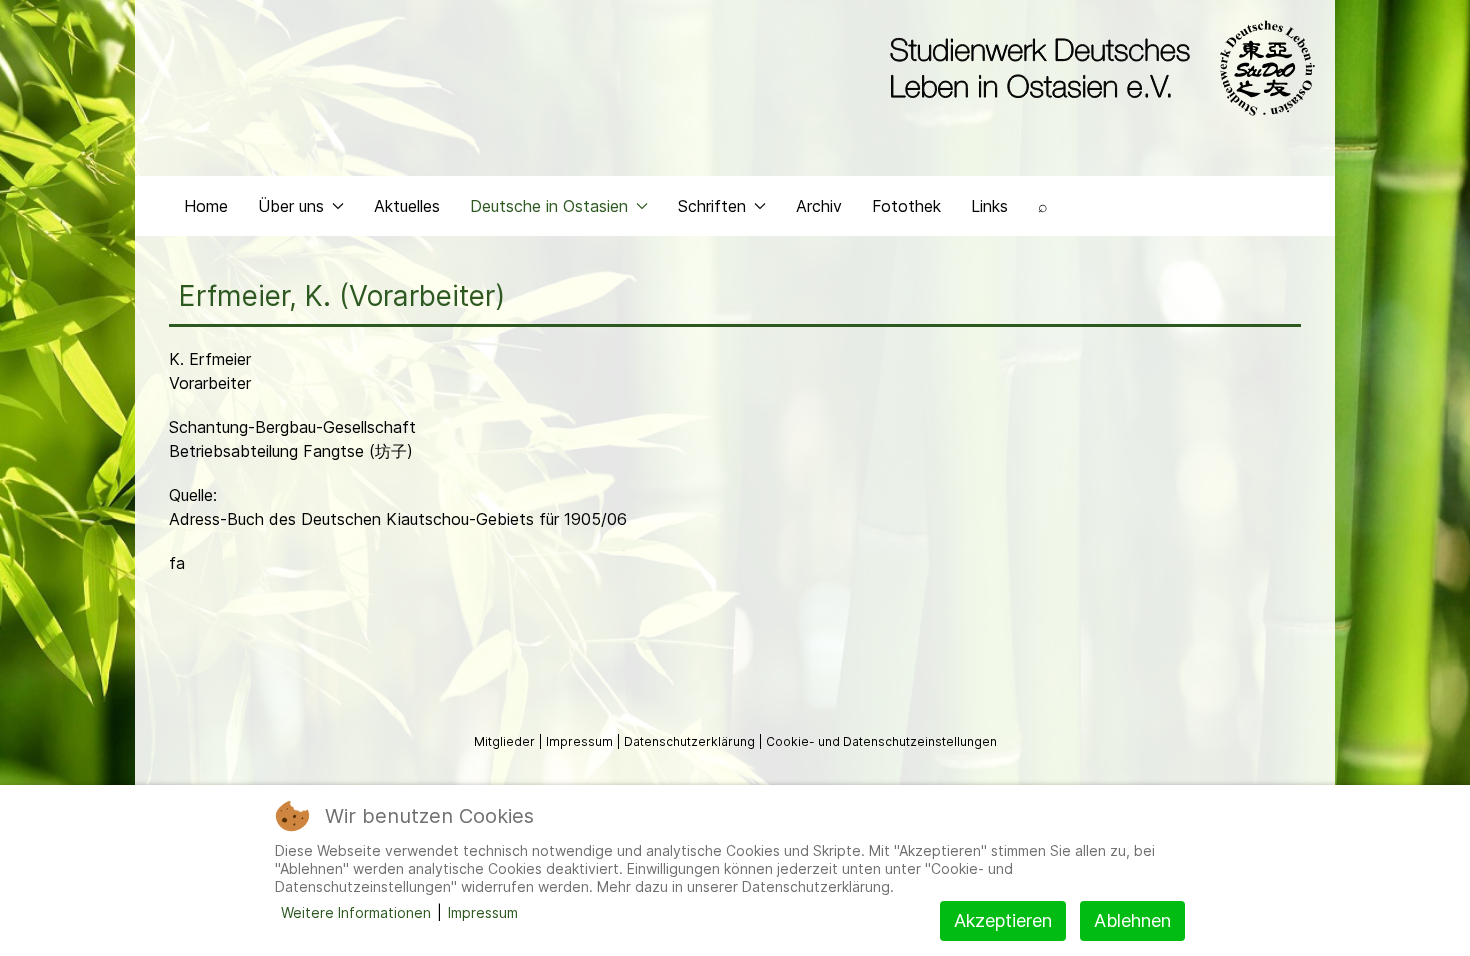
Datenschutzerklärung (691, 741)
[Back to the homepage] (1097, 68)
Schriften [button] (712, 206)
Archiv (819, 206)
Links (989, 206)
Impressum (581, 741)
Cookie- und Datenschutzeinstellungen (881, 741)
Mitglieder (506, 741)
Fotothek (906, 206)
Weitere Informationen (356, 912)
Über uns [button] (291, 206)
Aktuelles (407, 206)
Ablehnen (1132, 920)
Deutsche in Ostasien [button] (549, 206)
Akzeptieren (1003, 920)
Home (206, 206)
